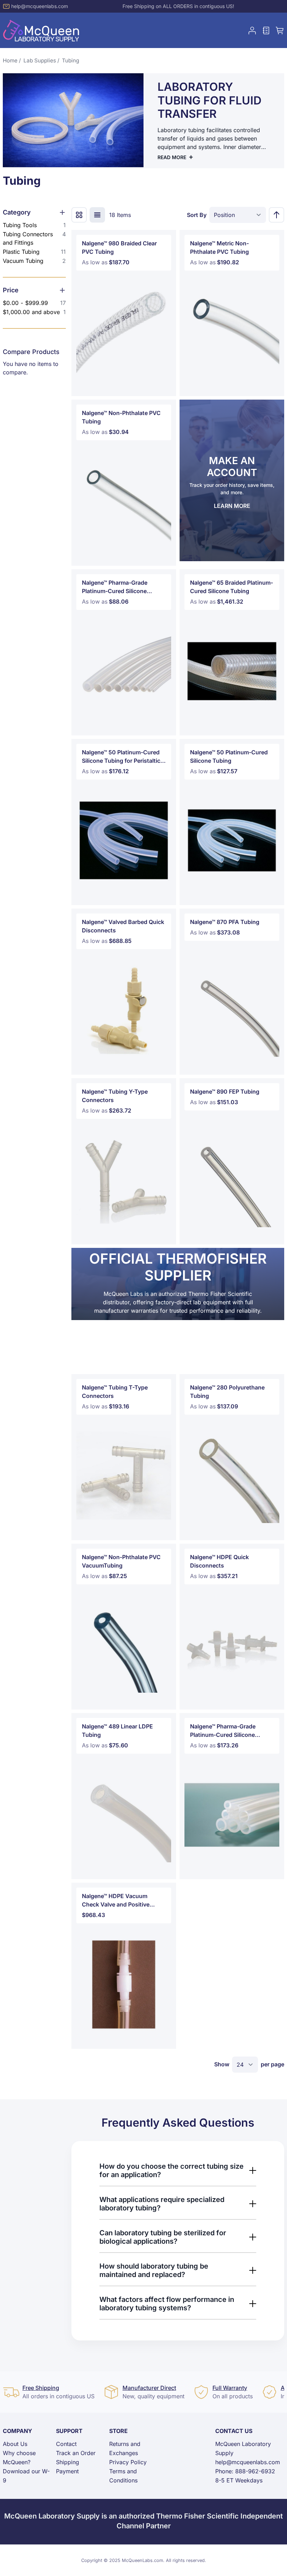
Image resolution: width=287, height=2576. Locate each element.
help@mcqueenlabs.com (40, 6)
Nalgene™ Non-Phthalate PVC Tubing (121, 417)
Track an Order (76, 2453)
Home (10, 60)
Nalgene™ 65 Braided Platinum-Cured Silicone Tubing (232, 587)
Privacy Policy (128, 2462)
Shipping (68, 2462)
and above (34, 312)
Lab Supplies (40, 60)
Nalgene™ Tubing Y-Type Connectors (115, 1096)
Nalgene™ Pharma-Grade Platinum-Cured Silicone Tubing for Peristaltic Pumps (228, 1731)
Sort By (197, 215)
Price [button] (11, 290)
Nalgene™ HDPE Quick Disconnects (219, 1561)
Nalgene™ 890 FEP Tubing (225, 1092)
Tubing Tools (34, 225)
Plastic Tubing (34, 252)
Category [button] (17, 212)
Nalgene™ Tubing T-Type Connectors (115, 1392)
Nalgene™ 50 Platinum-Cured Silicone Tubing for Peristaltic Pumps (121, 757)
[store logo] (41, 30)
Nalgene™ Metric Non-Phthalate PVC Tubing (219, 247)
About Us (15, 2444)
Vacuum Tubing (34, 261)
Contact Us (234, 2431)
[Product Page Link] (124, 332)
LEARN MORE (232, 506)
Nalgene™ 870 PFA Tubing (225, 922)
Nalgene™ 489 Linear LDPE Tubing (117, 1731)
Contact (66, 2444)
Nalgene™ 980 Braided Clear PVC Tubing (119, 247)
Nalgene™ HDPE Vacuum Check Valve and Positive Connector (116, 1901)
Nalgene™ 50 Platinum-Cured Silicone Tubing (229, 756)
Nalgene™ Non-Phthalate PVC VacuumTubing (121, 1561)
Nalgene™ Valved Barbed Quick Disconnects (123, 926)
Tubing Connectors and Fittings (34, 238)
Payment (67, 2471)
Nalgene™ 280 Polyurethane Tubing (227, 1392)
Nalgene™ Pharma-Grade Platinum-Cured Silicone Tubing (115, 587)
